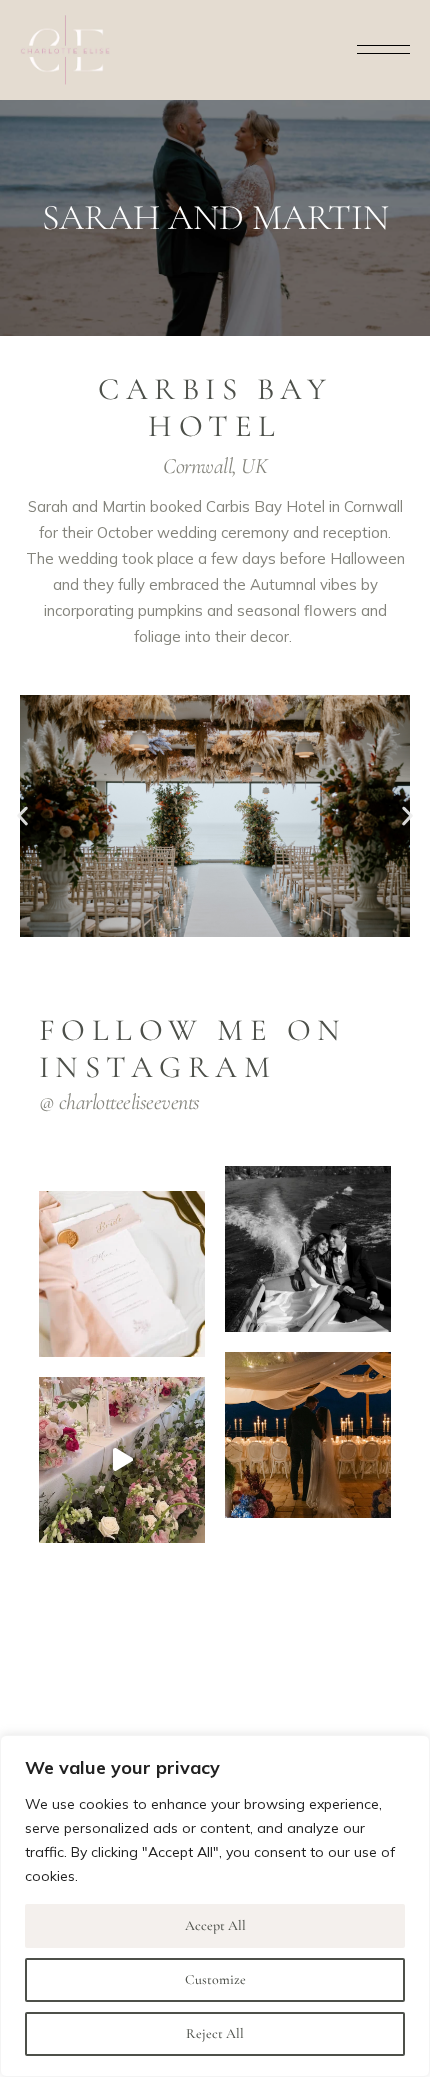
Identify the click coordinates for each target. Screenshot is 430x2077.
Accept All (215, 1925)
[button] (22, 815)
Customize (215, 1979)
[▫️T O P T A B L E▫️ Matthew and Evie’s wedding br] (122, 1460)
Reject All (215, 2033)
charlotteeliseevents (129, 1102)
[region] (215, 1906)
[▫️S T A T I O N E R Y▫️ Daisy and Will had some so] (122, 1274)
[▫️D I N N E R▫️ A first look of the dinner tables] (308, 1435)
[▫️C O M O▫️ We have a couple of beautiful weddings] (308, 1249)
